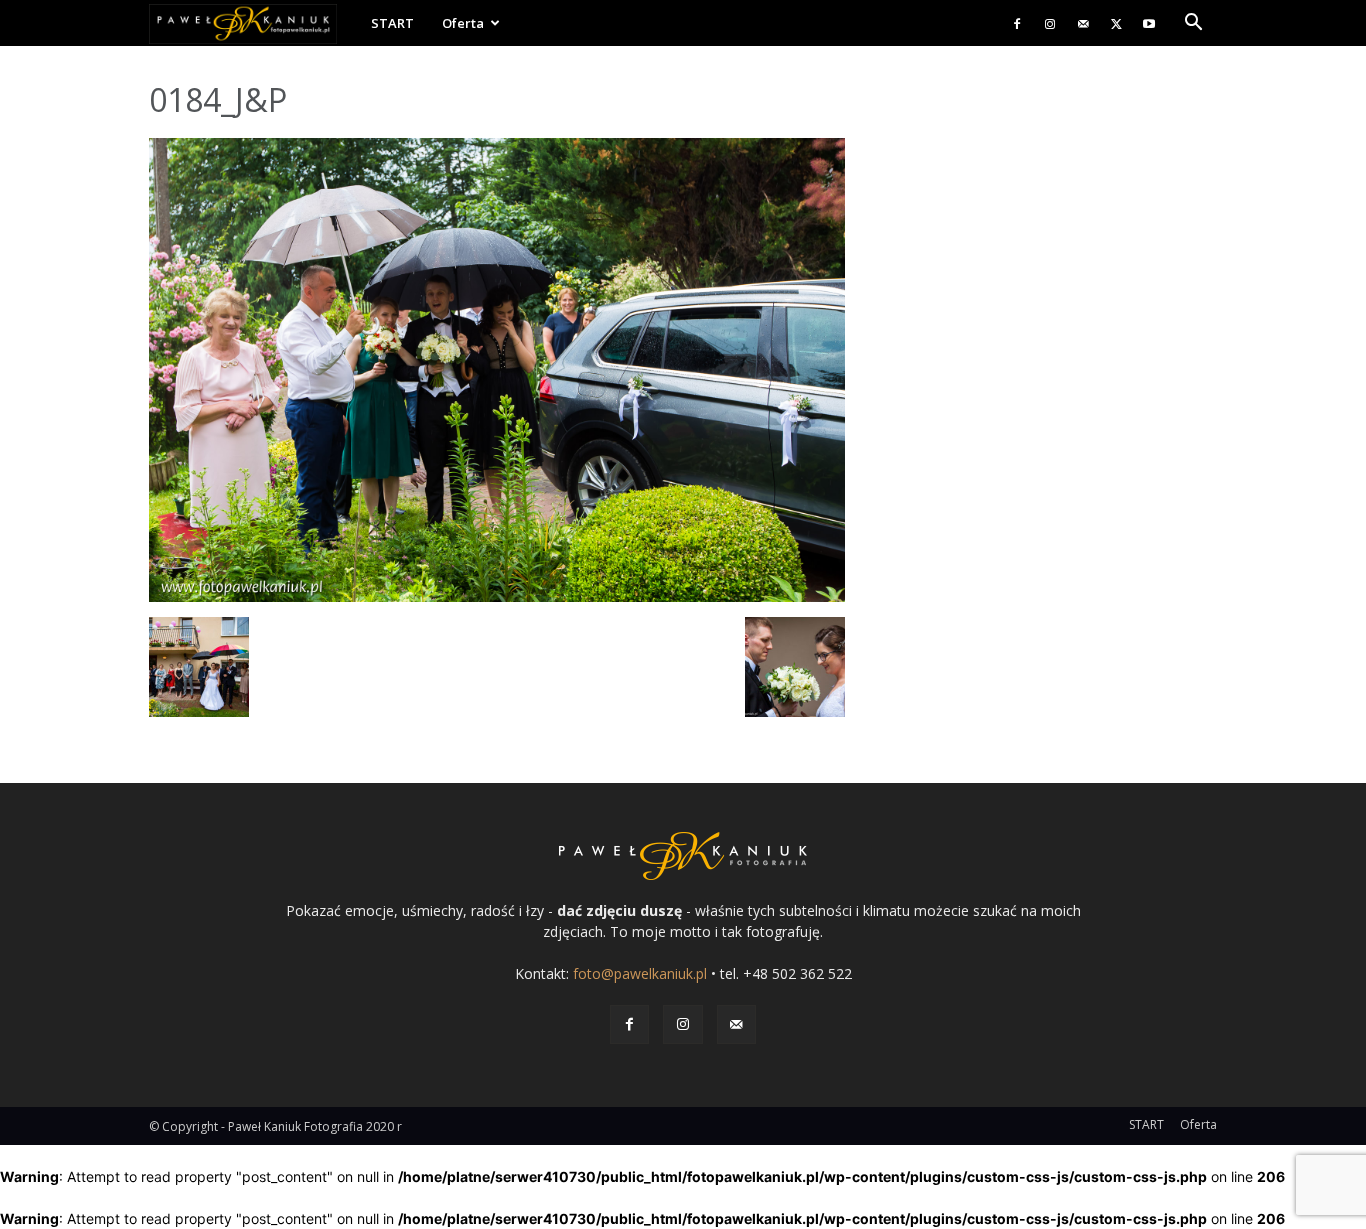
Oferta (463, 23)
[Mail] (1083, 23)
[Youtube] (1149, 23)
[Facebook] (1017, 23)
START (392, 23)
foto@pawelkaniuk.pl (640, 973)
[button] (1193, 24)
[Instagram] (1050, 23)
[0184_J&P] (497, 596)
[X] (1116, 23)
